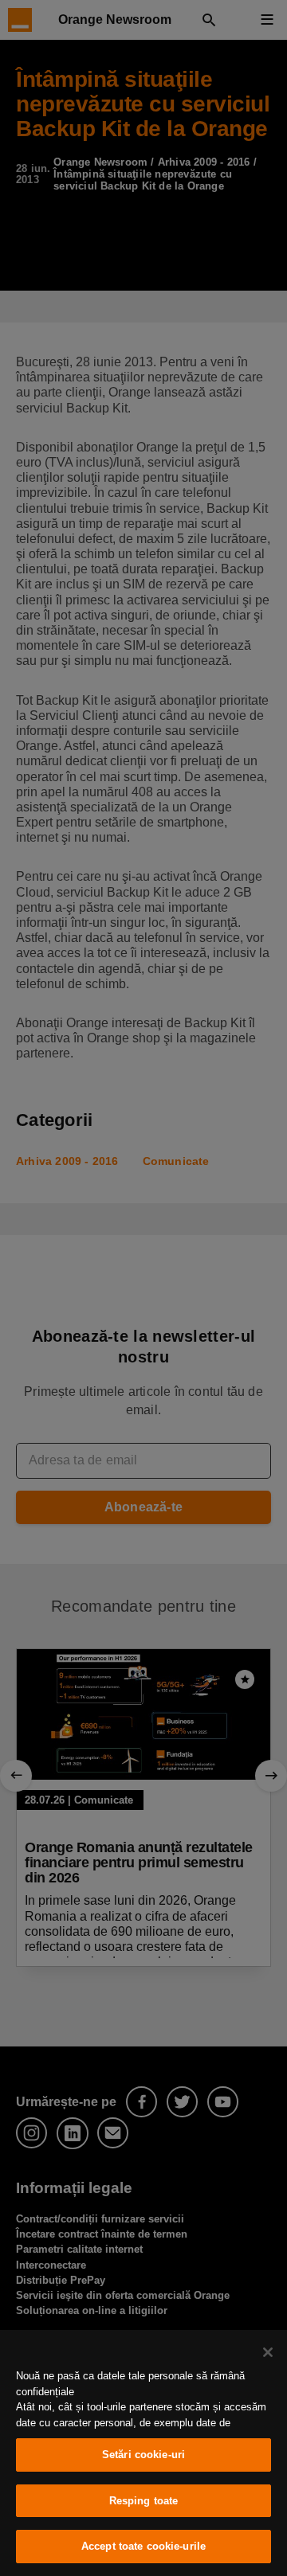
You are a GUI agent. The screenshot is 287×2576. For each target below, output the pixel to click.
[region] (143, 2453)
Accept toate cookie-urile (143, 2546)
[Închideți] (268, 2352)
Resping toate (144, 2501)
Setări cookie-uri (143, 2455)
